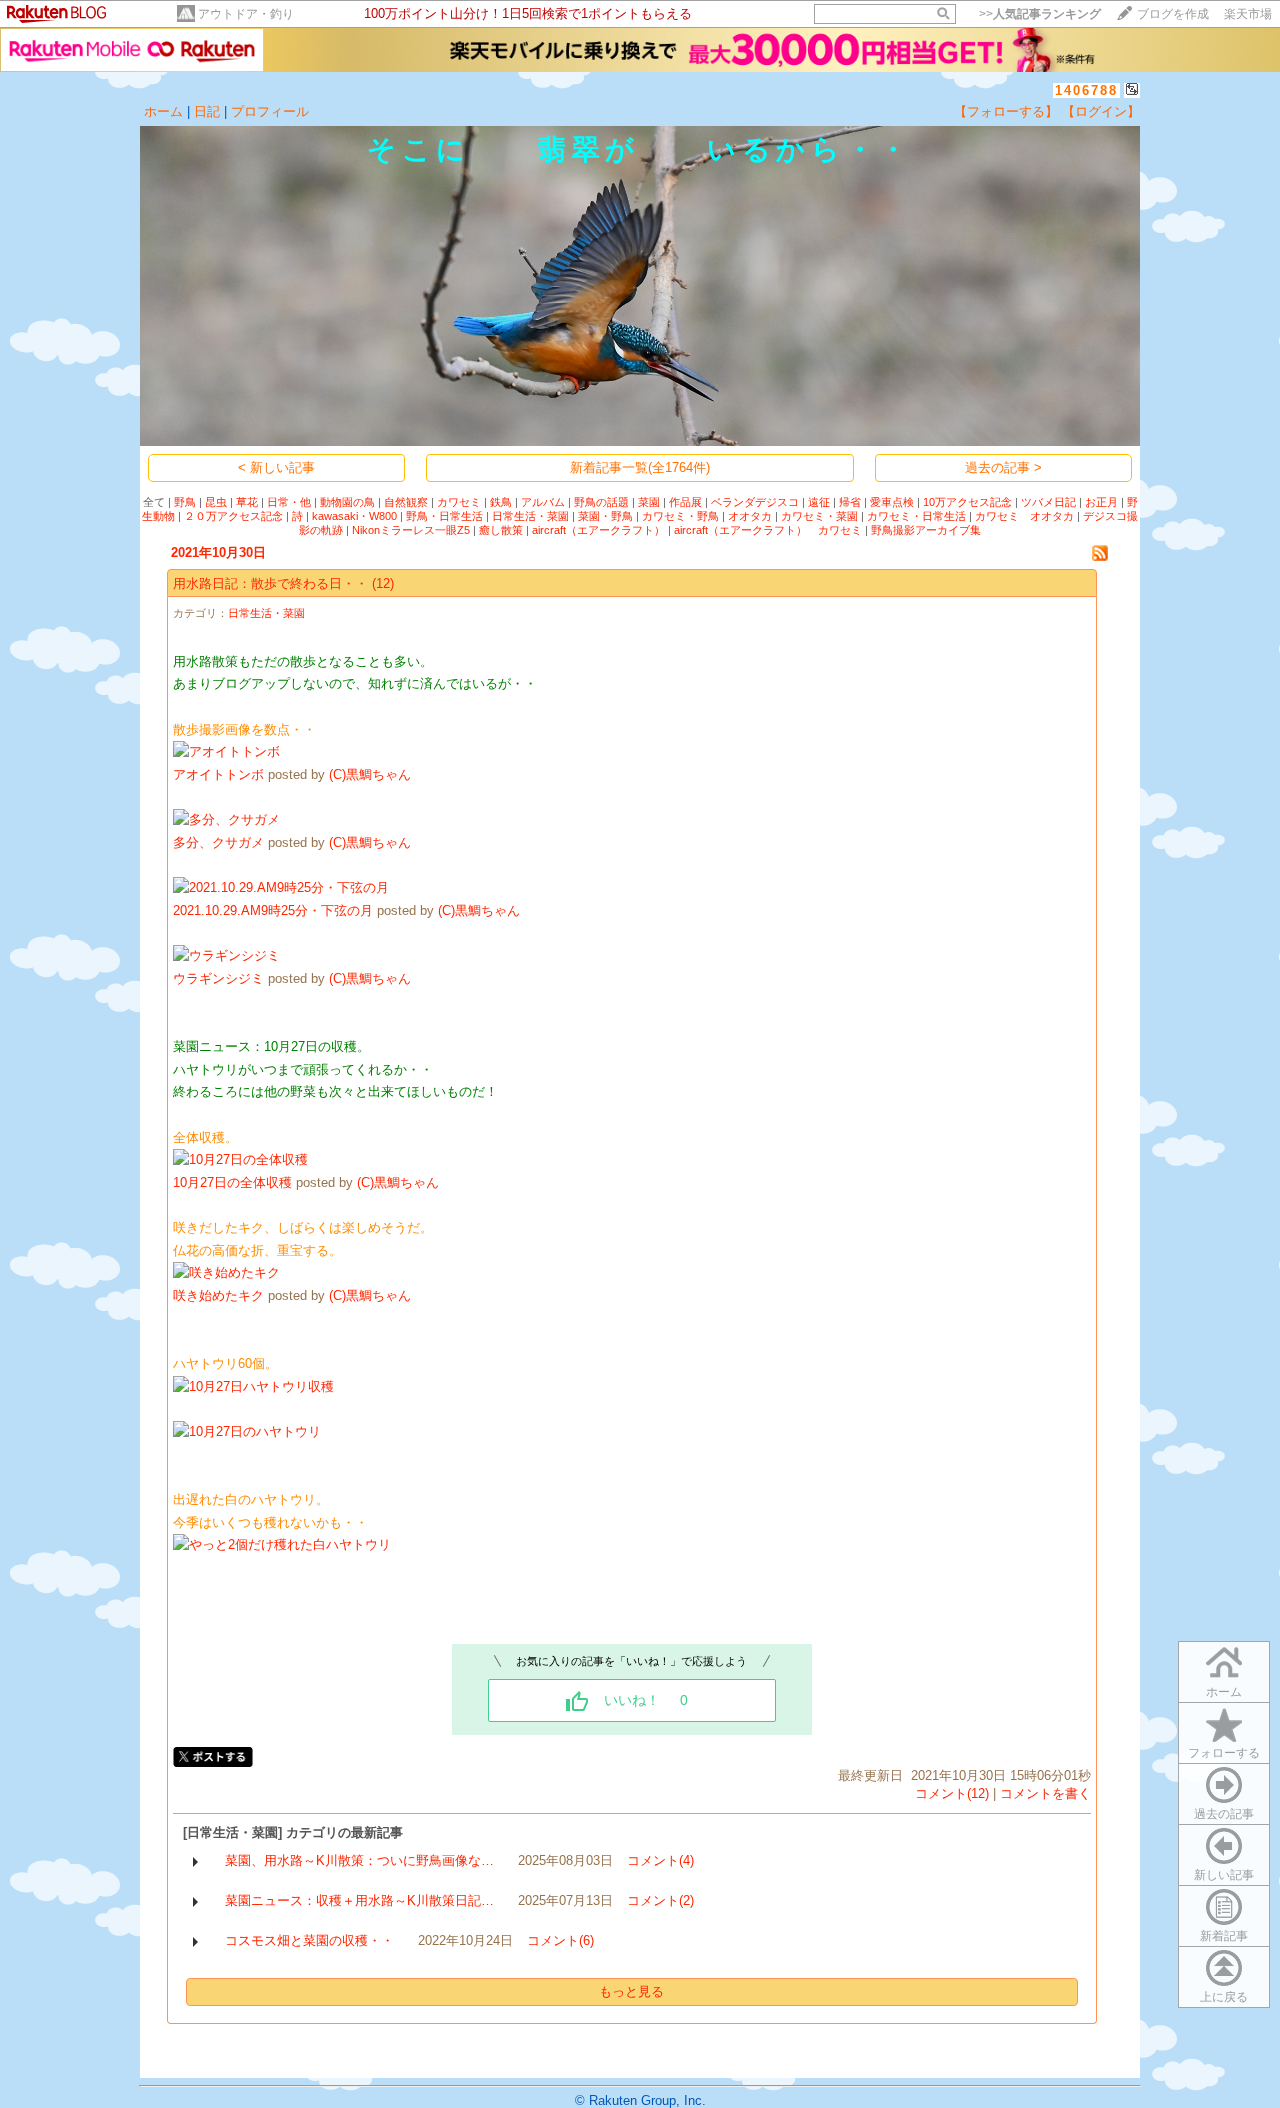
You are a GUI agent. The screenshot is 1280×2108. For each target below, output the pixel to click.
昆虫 (216, 502)
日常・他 (289, 502)
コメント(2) (660, 1900)
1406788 (1086, 90)
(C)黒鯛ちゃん (370, 774)
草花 (247, 502)
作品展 (685, 502)
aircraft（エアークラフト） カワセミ (768, 530)
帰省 (850, 502)
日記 (207, 111)
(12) (383, 583)
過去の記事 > (1003, 467)
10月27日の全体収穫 (232, 1182)
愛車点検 (892, 502)
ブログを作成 (1173, 14)
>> (1040, 14)
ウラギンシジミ (218, 978)
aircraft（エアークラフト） (598, 530)
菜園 (649, 502)
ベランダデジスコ (755, 502)
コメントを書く (1045, 1793)
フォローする (1224, 1753)
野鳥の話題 (601, 502)
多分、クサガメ (218, 842)
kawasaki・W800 (354, 516)
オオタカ (750, 516)
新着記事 (1224, 1936)
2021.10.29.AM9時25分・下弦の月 (273, 910)
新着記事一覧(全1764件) (640, 467)
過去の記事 (1224, 1814)
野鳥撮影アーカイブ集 (926, 530)
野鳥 (185, 502)
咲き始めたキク (218, 1295)
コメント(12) (952, 1793)
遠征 (819, 502)
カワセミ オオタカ (1024, 516)
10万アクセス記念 (967, 502)
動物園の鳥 (347, 502)
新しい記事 (1224, 1875)
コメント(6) (560, 1940)
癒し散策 (501, 530)
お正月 (1101, 502)
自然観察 (406, 502)
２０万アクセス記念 (233, 516)
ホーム (163, 111)
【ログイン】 (1101, 111)
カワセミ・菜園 (819, 516)
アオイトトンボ (218, 774)
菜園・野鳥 (605, 516)
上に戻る (1224, 1997)
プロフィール (270, 111)
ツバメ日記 (1048, 502)
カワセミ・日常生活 (916, 516)
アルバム (543, 502)
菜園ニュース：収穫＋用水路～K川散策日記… (359, 1900)
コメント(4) (660, 1860)
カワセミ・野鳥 (680, 516)
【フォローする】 (1006, 111)
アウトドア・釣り (246, 14)
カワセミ (459, 502)
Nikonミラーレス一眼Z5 (411, 530)
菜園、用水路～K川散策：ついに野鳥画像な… (359, 1860)
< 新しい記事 (276, 467)
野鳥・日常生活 (444, 516)
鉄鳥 (501, 502)
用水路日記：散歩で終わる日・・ (270, 583)
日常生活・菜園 (530, 516)
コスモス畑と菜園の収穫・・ (309, 1940)
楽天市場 (1248, 14)
